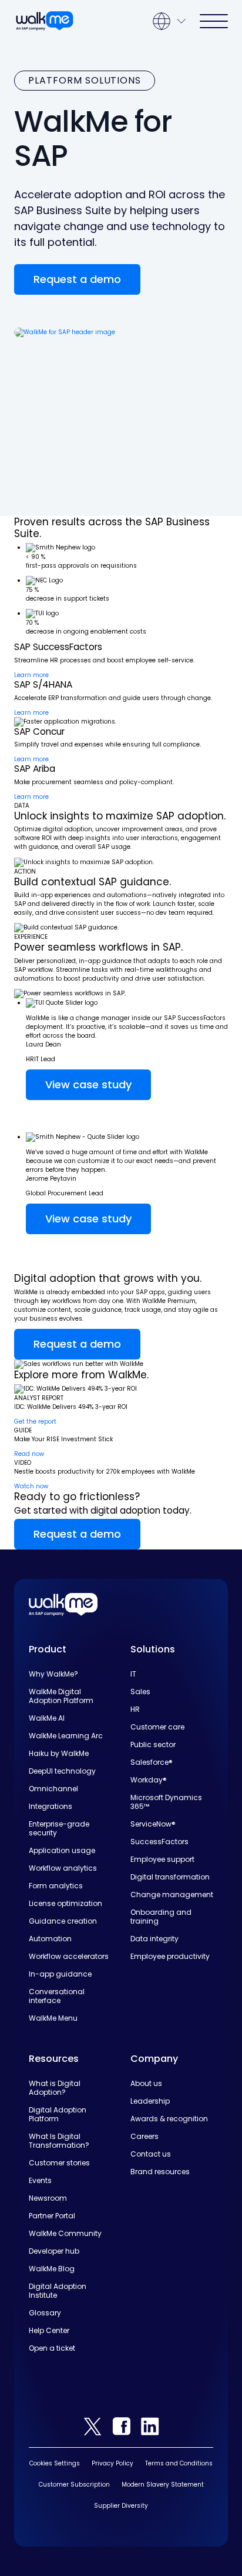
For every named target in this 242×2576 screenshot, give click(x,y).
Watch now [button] (31, 1486)
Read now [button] (29, 1454)
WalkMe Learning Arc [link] (66, 1736)
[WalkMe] (45, 21)
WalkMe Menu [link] (53, 2018)
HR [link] (135, 1709)
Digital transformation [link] (170, 1877)
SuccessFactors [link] (159, 1842)
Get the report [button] (35, 1422)
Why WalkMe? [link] (53, 1674)
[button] (77, 279)
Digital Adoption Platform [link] (58, 2114)
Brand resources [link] (160, 2172)
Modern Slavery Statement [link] (163, 2485)
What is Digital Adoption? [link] (55, 2088)
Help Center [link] (49, 2330)
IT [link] (133, 1674)
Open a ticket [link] (52, 2348)
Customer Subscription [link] (74, 2485)
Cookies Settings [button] (55, 2463)
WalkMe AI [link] (47, 1718)
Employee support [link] (162, 1859)
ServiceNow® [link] (153, 1824)
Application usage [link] (62, 1850)
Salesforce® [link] (152, 1762)
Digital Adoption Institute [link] (58, 2291)
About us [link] (146, 2083)
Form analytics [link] (56, 1886)
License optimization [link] (65, 1903)
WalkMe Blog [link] (52, 2269)
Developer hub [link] (54, 2251)
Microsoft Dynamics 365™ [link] (166, 1802)
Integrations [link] (51, 1806)
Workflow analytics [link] (63, 1868)
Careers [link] (144, 2136)
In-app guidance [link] (60, 1974)
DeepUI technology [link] (62, 1771)
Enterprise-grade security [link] (59, 1828)
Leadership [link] (150, 2101)
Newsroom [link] (48, 2198)
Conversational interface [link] (57, 1996)
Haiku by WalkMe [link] (59, 1753)
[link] (63, 1604)
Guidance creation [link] (63, 1921)
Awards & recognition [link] (169, 2119)
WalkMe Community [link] (65, 2233)
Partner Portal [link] (52, 2216)
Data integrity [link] (154, 1939)
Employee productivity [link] (170, 1956)
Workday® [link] (149, 1780)
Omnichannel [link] (53, 1789)
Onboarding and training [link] (161, 1917)
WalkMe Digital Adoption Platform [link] (61, 1696)
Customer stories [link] (59, 2163)
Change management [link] (172, 1894)
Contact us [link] (151, 2154)
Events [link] (40, 2180)
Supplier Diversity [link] (121, 2506)
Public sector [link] (153, 1744)
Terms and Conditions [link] (179, 2463)
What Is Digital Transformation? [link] (59, 2141)
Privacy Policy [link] (112, 2463)
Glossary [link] (45, 2313)
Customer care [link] (157, 1727)
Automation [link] (50, 1939)
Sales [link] (140, 1692)
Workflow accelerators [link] (69, 1956)
